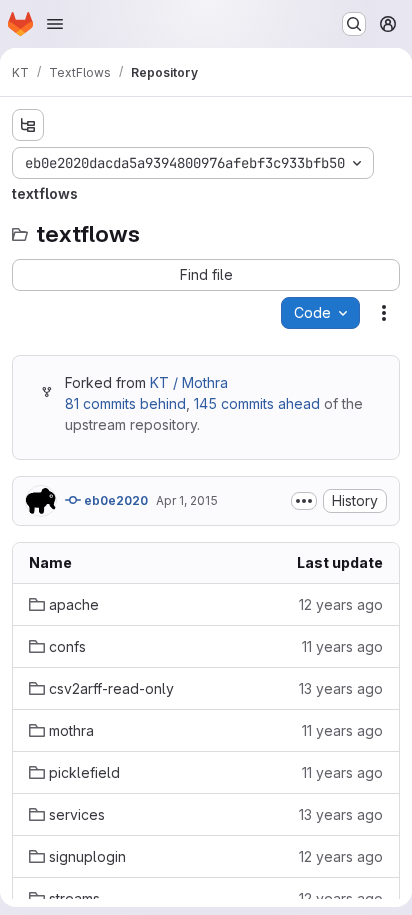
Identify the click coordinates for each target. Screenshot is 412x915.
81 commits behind (125, 403)
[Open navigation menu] (55, 24)
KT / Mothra (189, 382)
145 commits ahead (257, 403)
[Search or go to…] (354, 24)
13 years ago (341, 688)
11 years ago (342, 646)
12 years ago (341, 604)
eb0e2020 (114, 500)
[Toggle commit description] (304, 501)
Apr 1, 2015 (187, 500)
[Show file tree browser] (28, 125)
